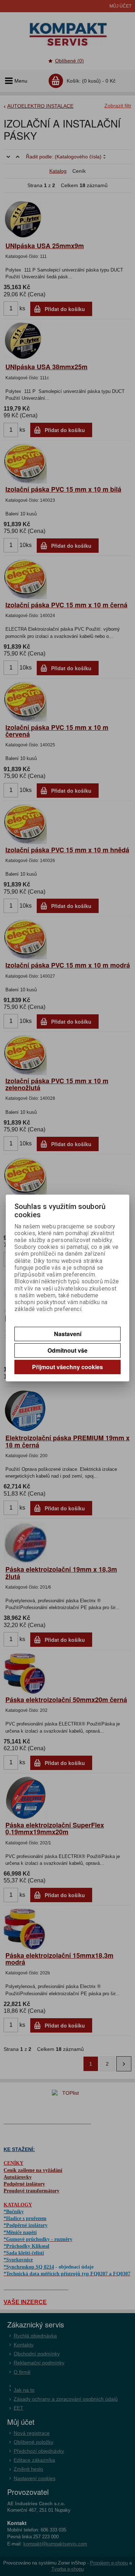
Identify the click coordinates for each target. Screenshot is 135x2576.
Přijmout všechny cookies (67, 1367)
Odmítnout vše (67, 1350)
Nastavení (68, 1334)
